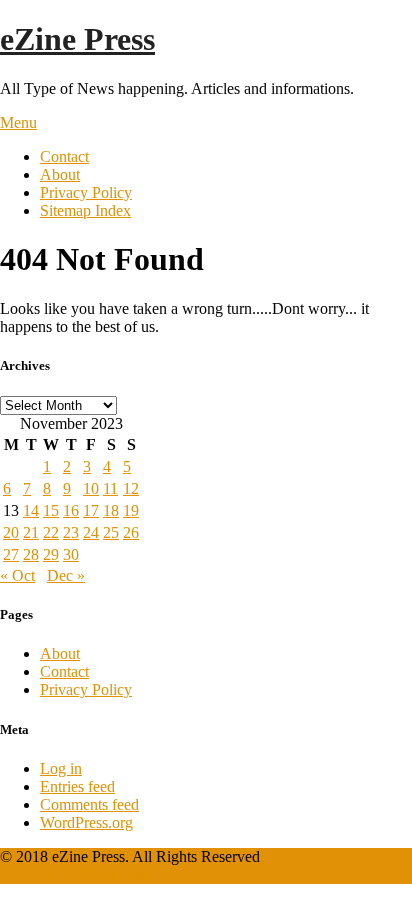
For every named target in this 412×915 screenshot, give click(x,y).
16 (71, 510)
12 (131, 488)
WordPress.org (86, 822)
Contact (64, 156)
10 (91, 488)
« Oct (17, 575)
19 (131, 510)
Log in (61, 768)
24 (91, 532)
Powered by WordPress (74, 874)
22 (51, 532)
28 (31, 554)
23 (71, 532)
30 (71, 554)
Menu (18, 122)
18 (111, 510)
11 (110, 488)
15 (51, 510)
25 (111, 532)
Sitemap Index (85, 210)
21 (31, 532)
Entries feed (77, 786)
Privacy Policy (86, 192)
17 (91, 510)
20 (11, 532)
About (60, 174)
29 (51, 554)
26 (131, 532)
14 (31, 510)
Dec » (66, 575)
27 (11, 554)
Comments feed (89, 804)
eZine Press (77, 39)
